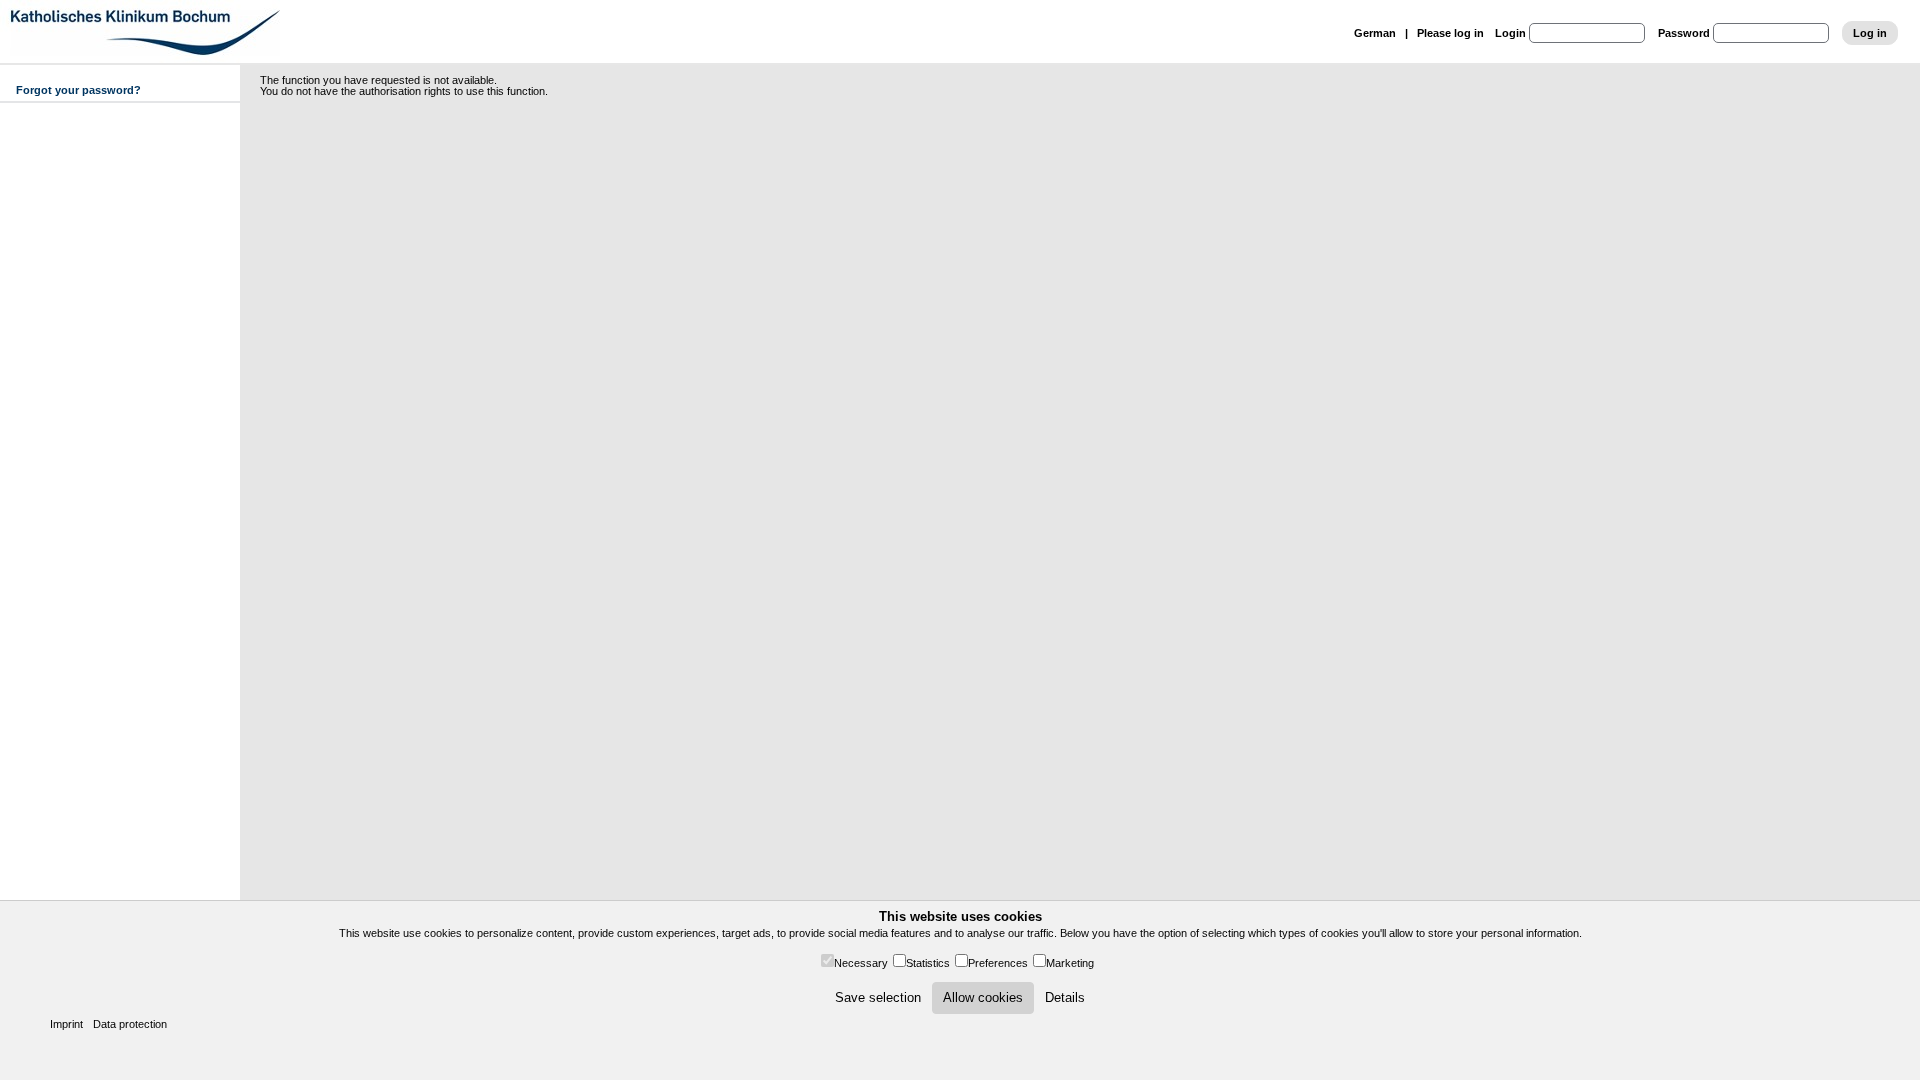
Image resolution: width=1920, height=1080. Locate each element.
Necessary (861, 963)
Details (1065, 997)
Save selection (878, 997)
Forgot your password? (78, 90)
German (1375, 33)
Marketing (1070, 963)
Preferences (998, 963)
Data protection (130, 1024)
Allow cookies (983, 997)
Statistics (928, 963)
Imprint (66, 1024)
